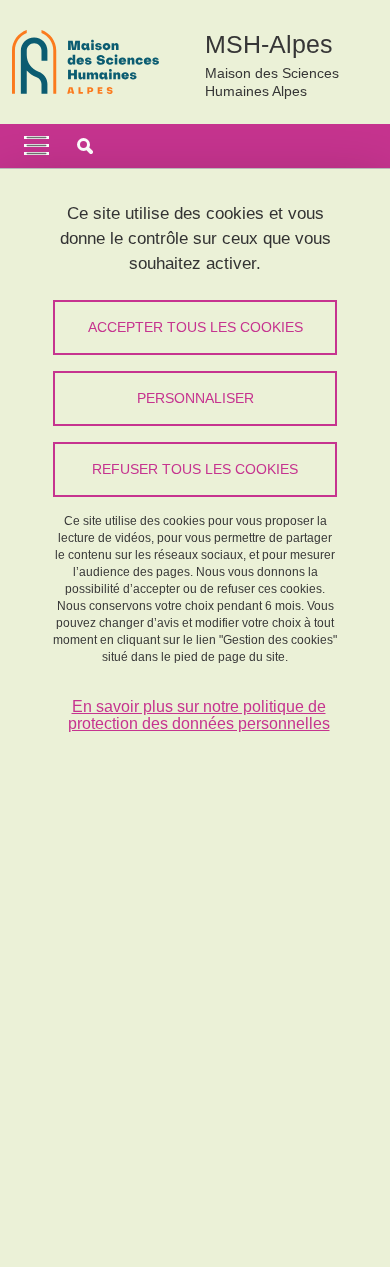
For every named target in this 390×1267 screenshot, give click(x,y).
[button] (85, 146)
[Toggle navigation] (36, 146)
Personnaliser (195, 398)
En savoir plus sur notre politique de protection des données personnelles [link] (199, 715)
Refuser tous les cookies (195, 469)
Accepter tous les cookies (195, 327)
